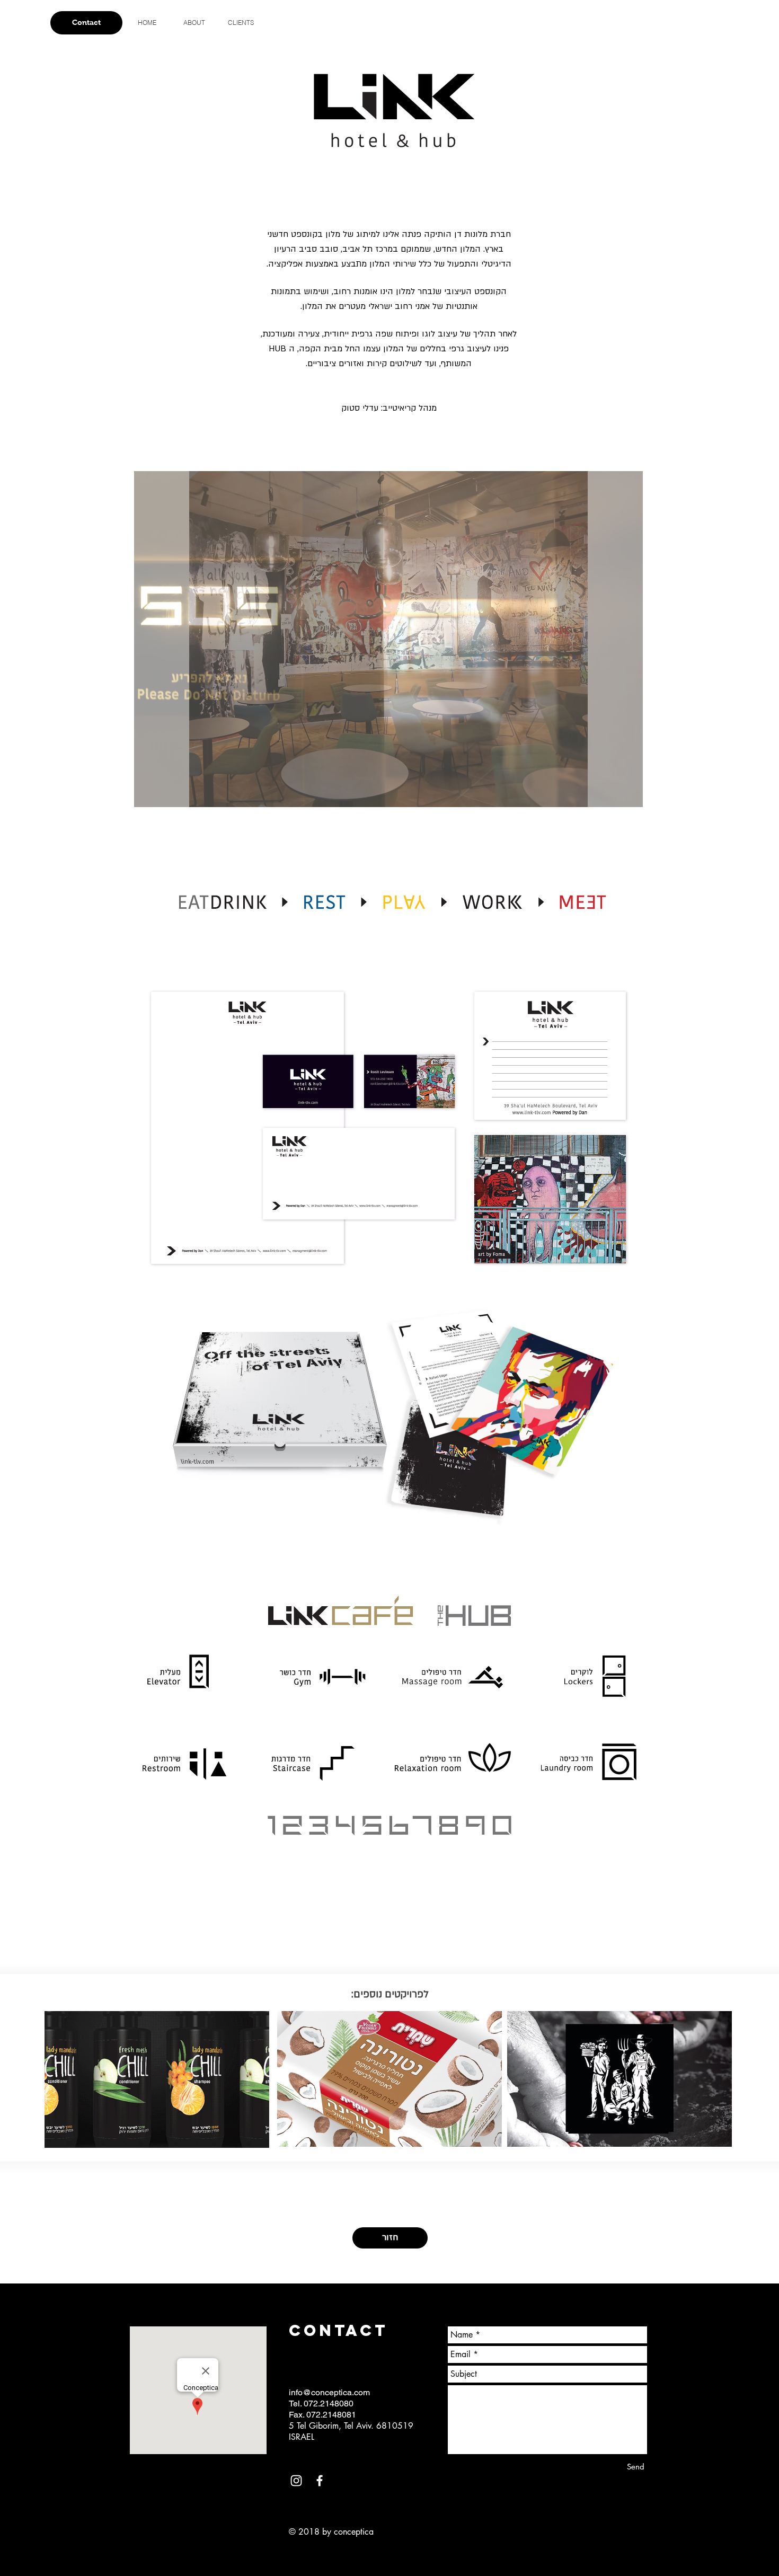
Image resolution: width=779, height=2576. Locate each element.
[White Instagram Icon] (296, 2481)
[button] (388, 639)
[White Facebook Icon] (320, 2481)
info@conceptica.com (329, 2392)
